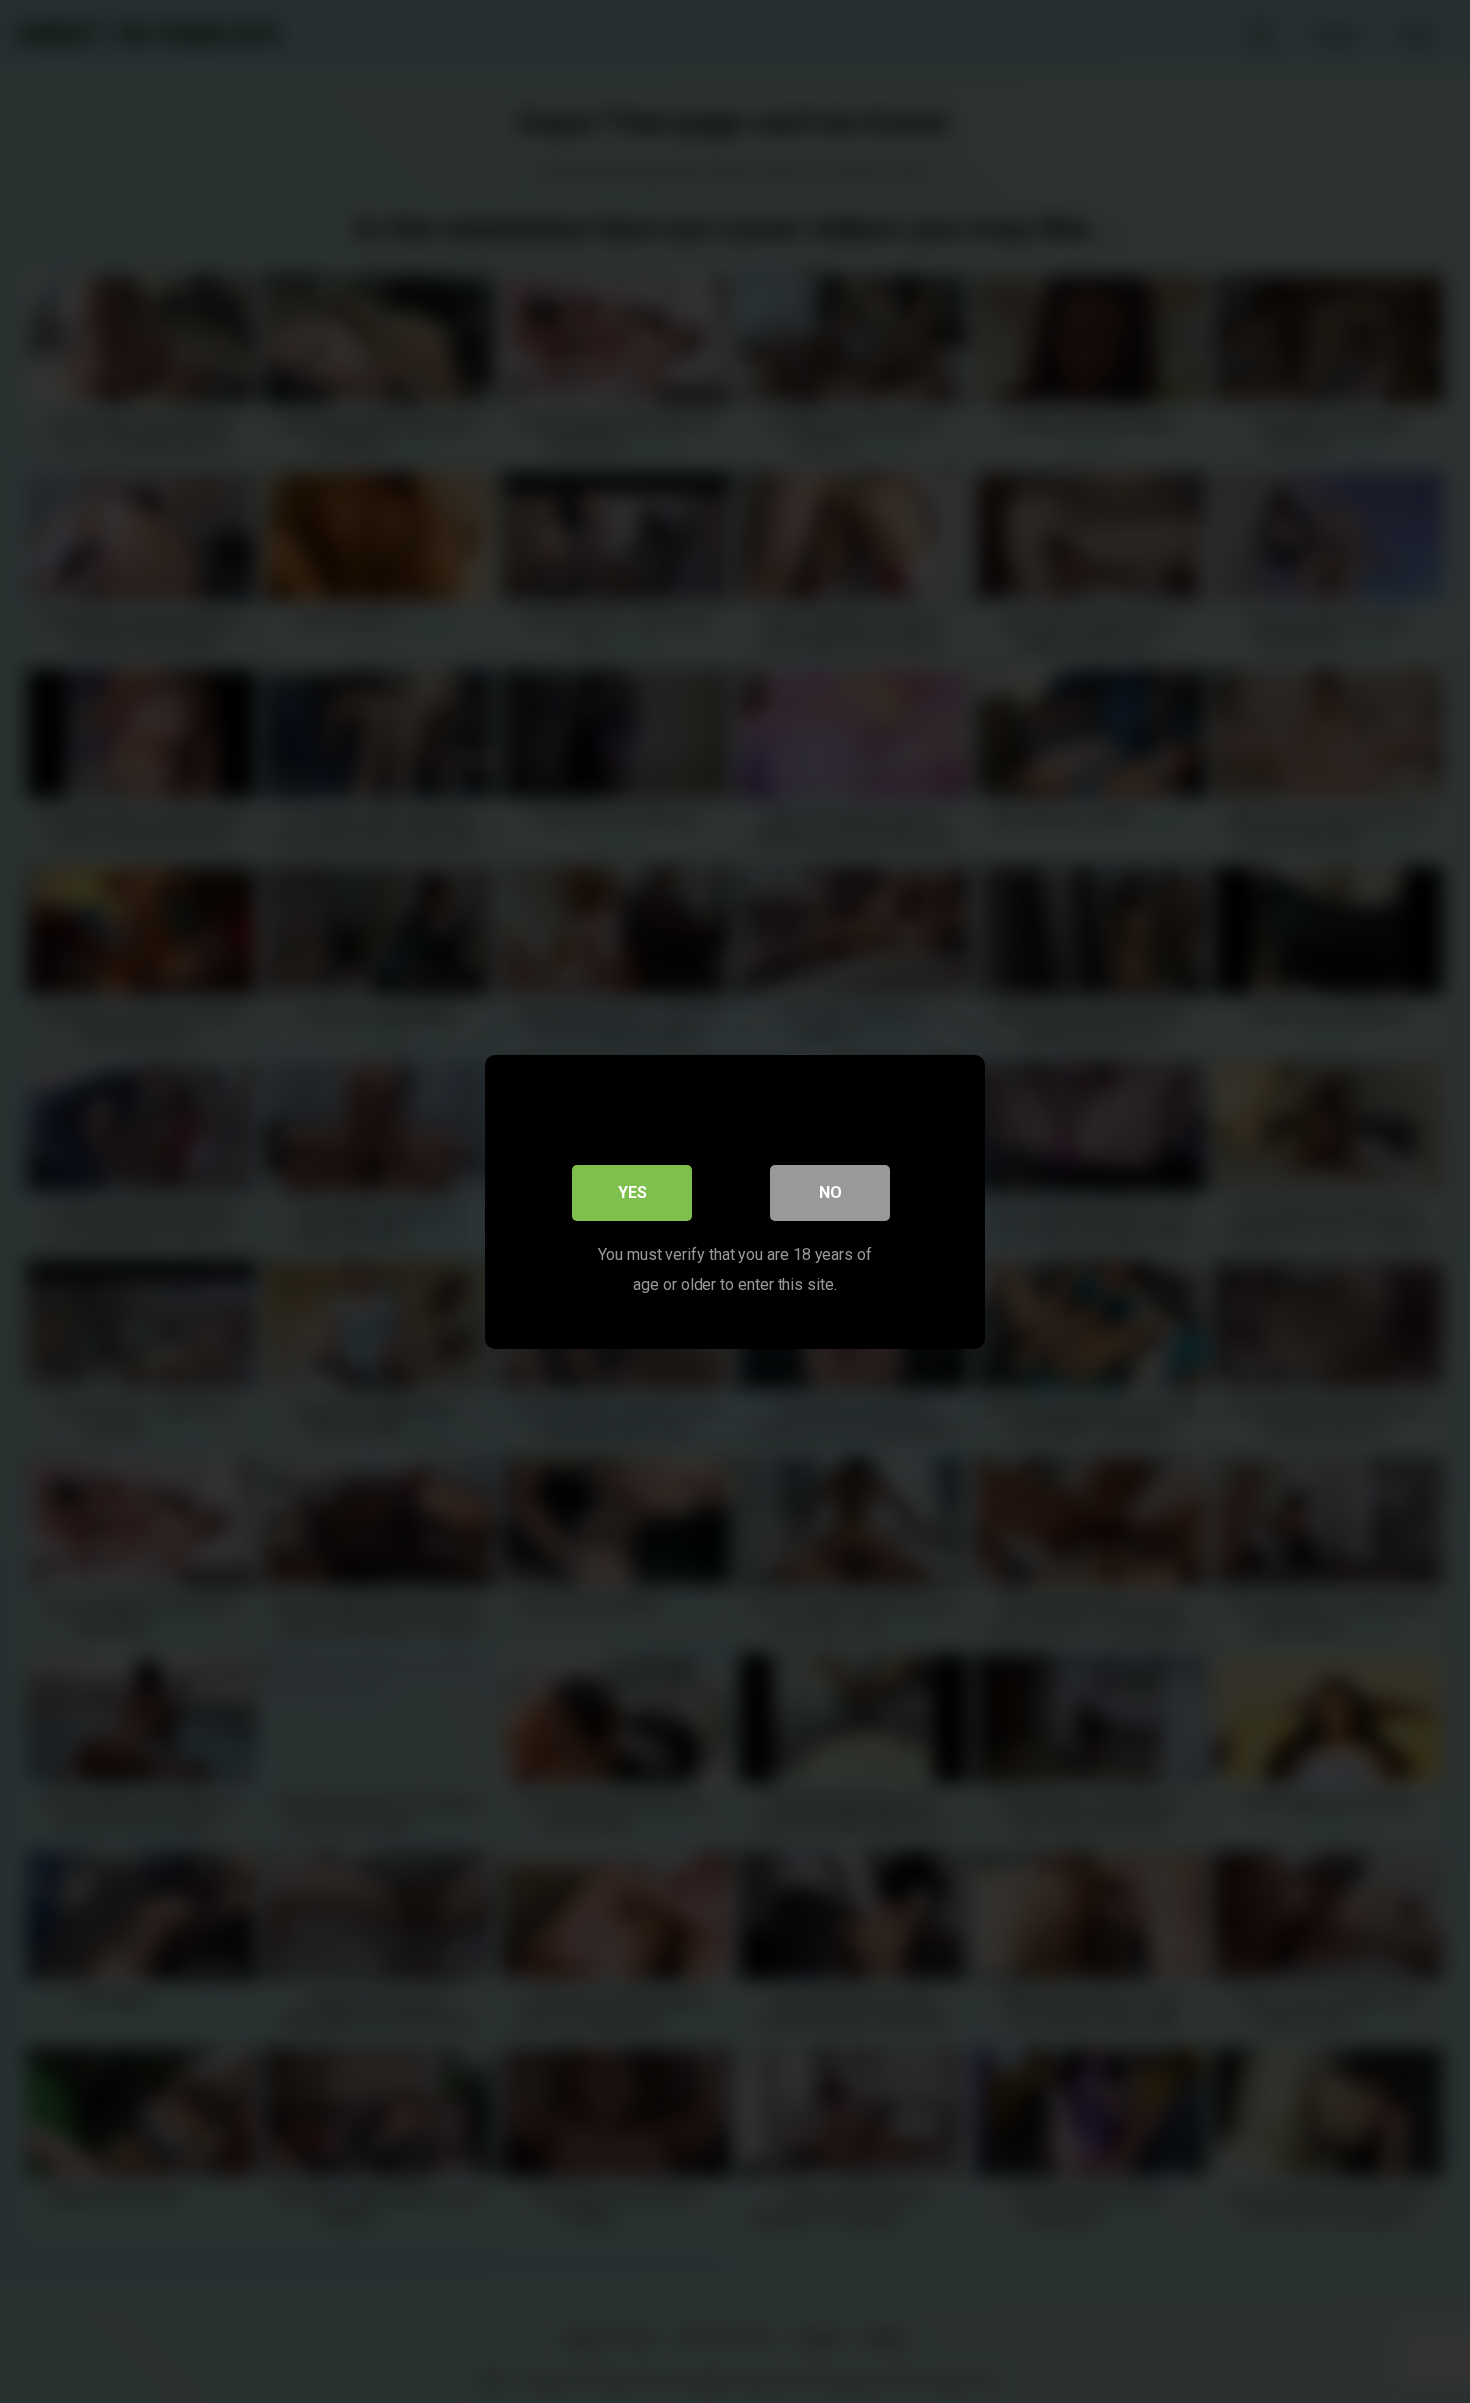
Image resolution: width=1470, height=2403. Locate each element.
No (830, 1191)
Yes (632, 1191)
